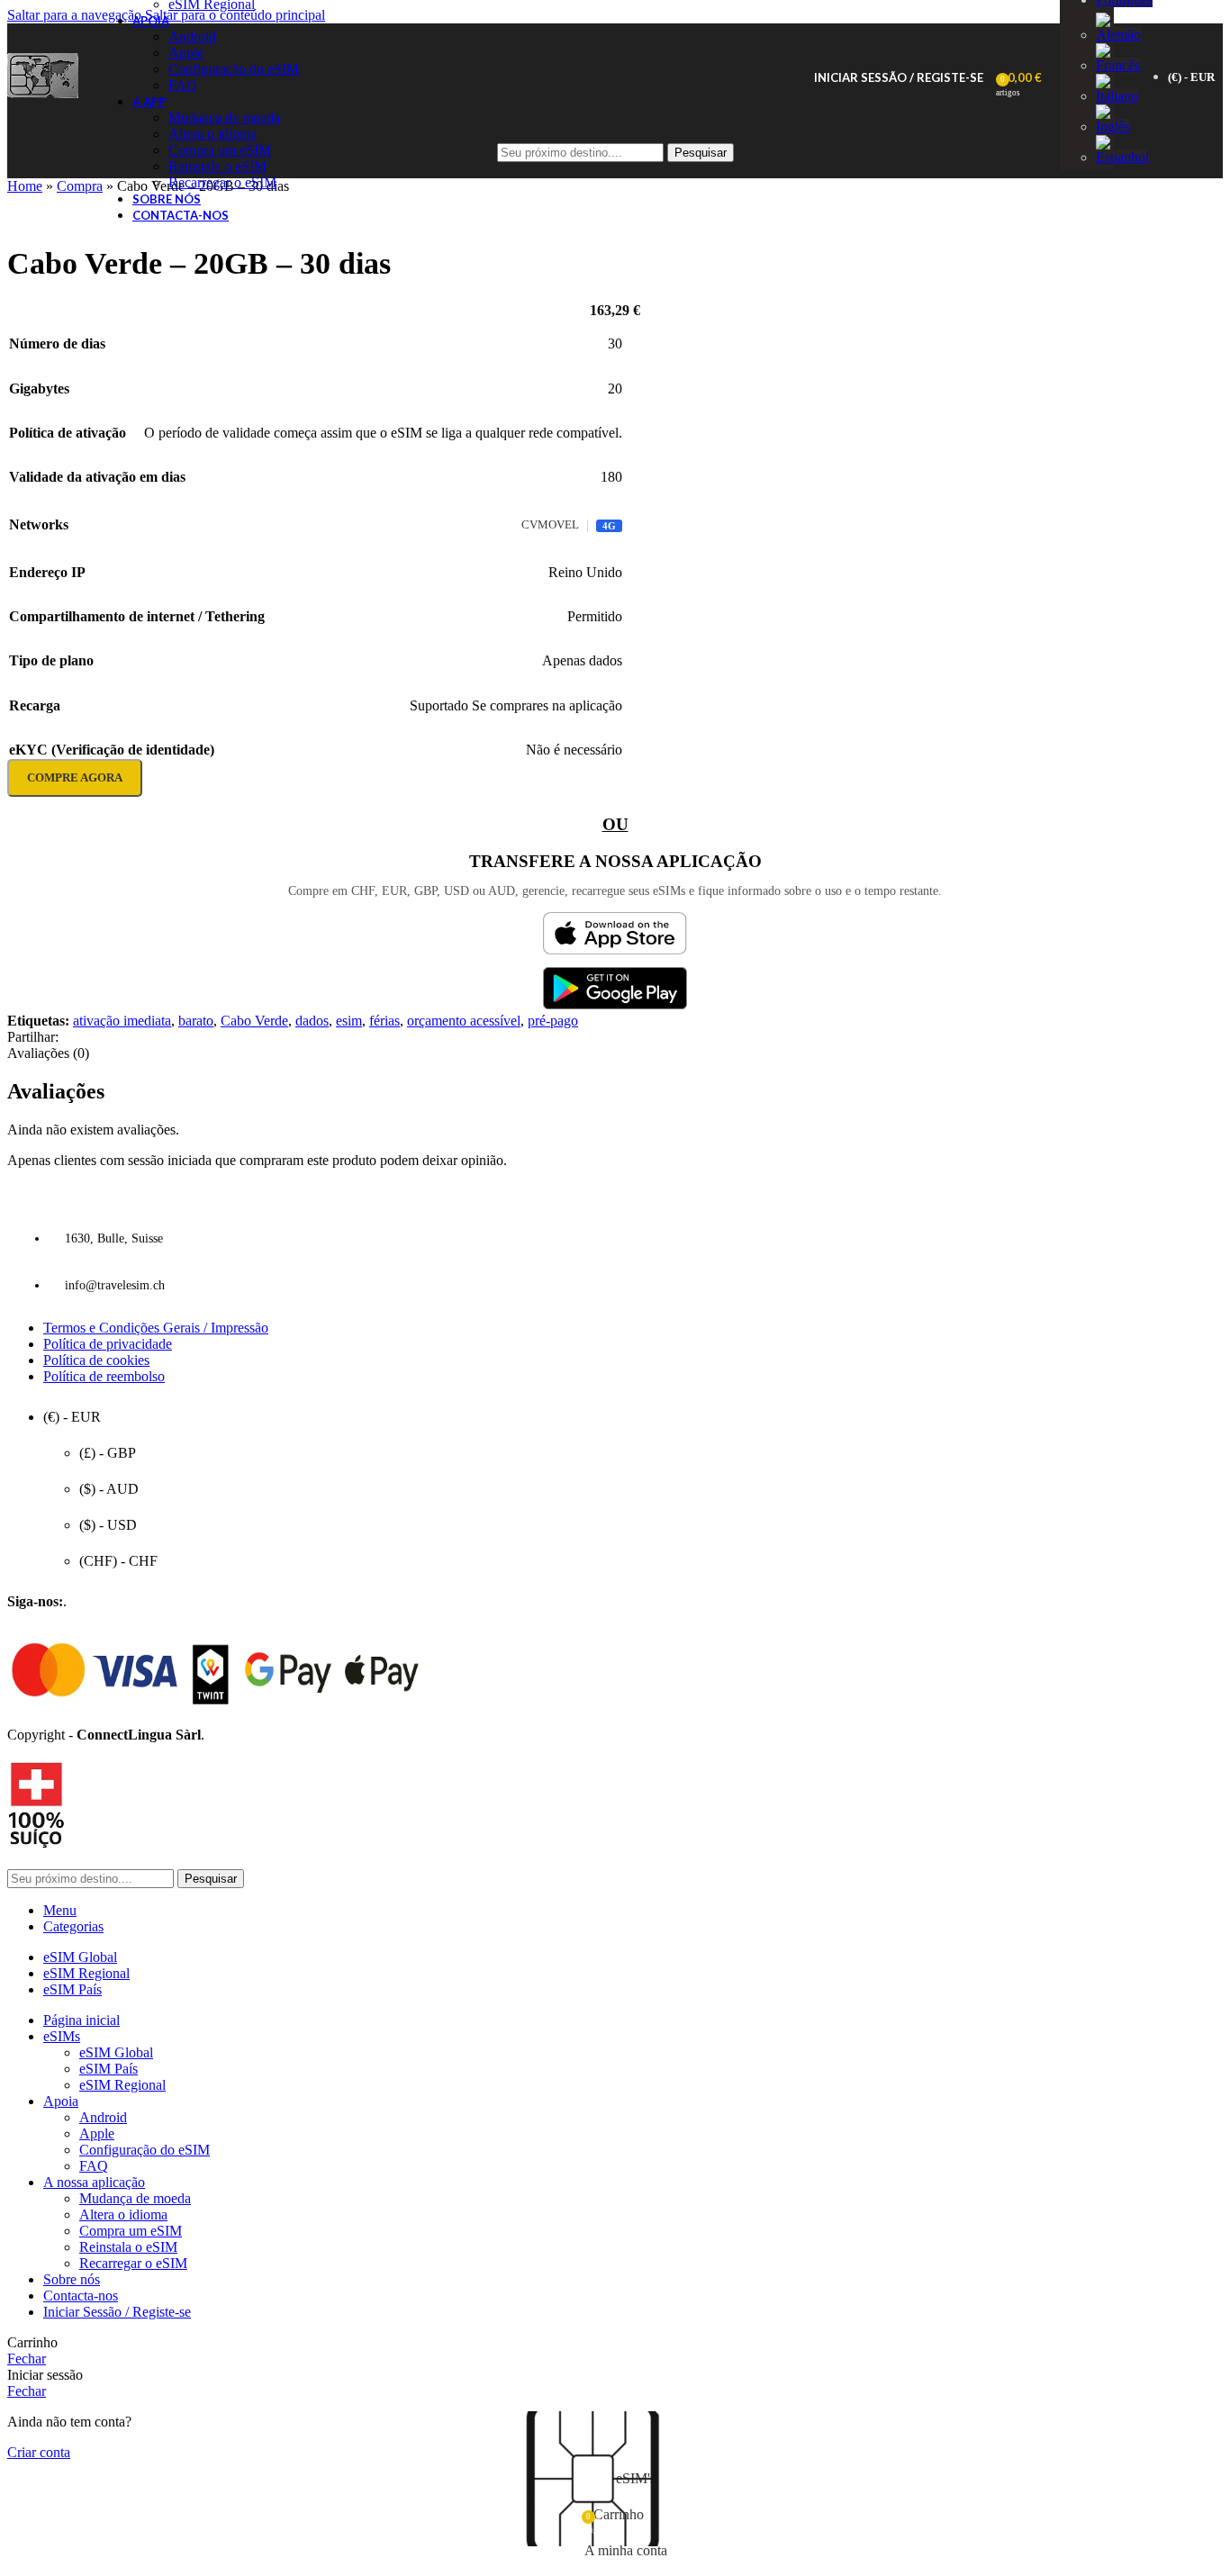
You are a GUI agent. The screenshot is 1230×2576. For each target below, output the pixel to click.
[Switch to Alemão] (1118, 35)
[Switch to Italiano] (1117, 96)
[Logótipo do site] (43, 98)
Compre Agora (75, 777)
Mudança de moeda (224, 118)
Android (192, 36)
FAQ (183, 85)
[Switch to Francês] (1118, 65)
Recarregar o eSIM (222, 182)
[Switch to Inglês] (1113, 127)
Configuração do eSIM (234, 69)
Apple (186, 53)
